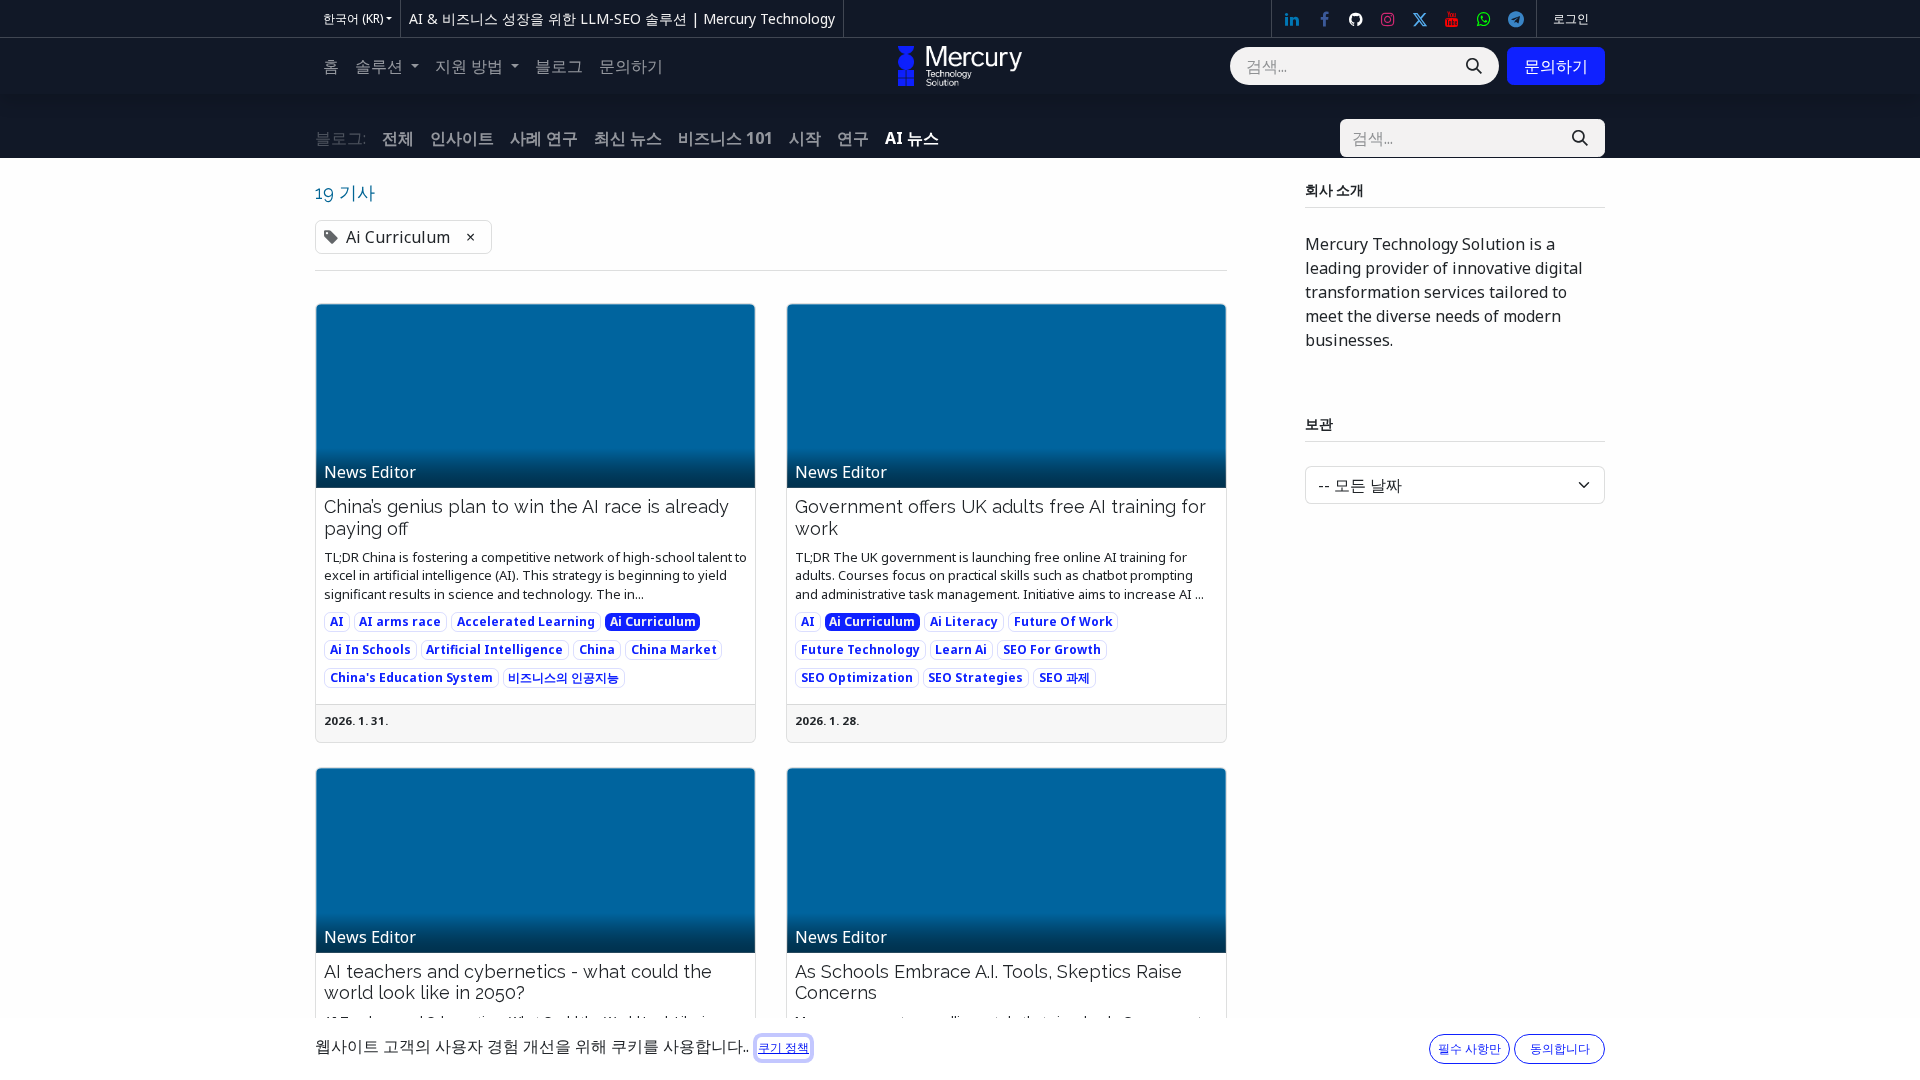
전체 (398, 138)
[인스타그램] (1388, 19)
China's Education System (411, 677)
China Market (674, 649)
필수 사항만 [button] (1469, 1048)
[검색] (1474, 66)
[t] (1516, 19)
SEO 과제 (1064, 677)
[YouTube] (1452, 19)
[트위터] (1420, 19)
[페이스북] (1324, 19)
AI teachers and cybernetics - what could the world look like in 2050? (518, 982)
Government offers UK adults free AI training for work (1000, 517)
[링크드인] (1292, 19)
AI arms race (400, 621)
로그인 (1571, 18)
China (597, 649)
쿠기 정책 (783, 1047)
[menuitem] (331, 66)
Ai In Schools (370, 649)
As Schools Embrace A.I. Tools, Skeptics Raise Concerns (988, 982)
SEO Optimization (857, 677)
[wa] (1484, 19)
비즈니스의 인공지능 (563, 677)
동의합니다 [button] (1560, 1048)
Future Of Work (1063, 621)
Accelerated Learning (526, 621)
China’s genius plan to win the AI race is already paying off (526, 517)
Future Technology (860, 649)
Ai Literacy (964, 621)
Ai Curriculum (653, 621)
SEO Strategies (975, 677)
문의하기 (1556, 66)
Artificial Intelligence (494, 649)
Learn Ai (961, 649)
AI (337, 621)
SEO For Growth (1052, 649)
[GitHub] (1356, 19)
